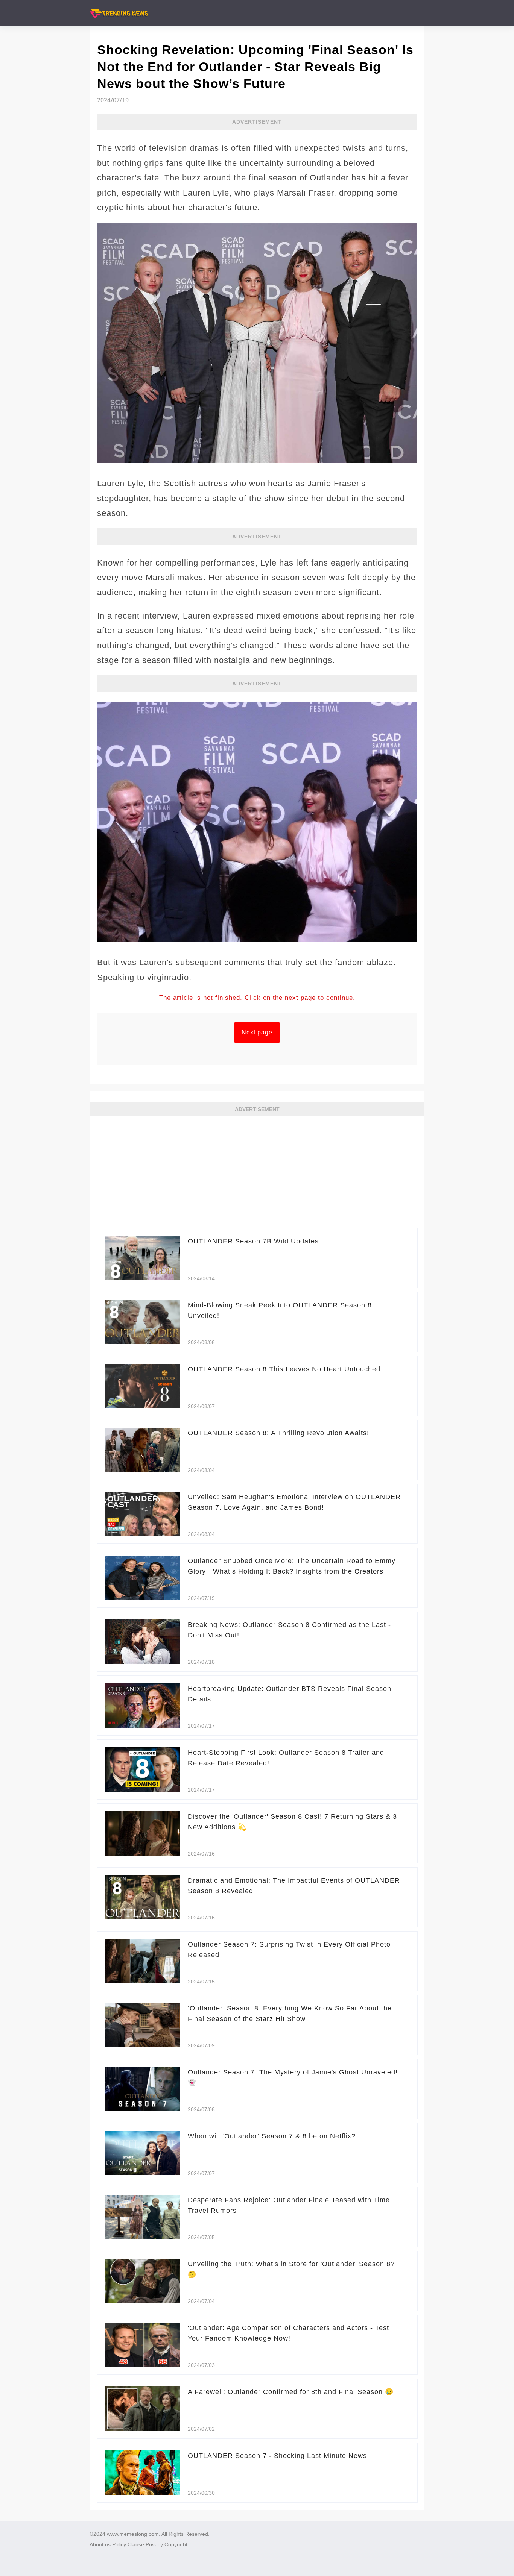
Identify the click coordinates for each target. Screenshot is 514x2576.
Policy (119, 2544)
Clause (136, 2544)
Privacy (154, 2544)
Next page (257, 1032)
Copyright (176, 2544)
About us (100, 2544)
